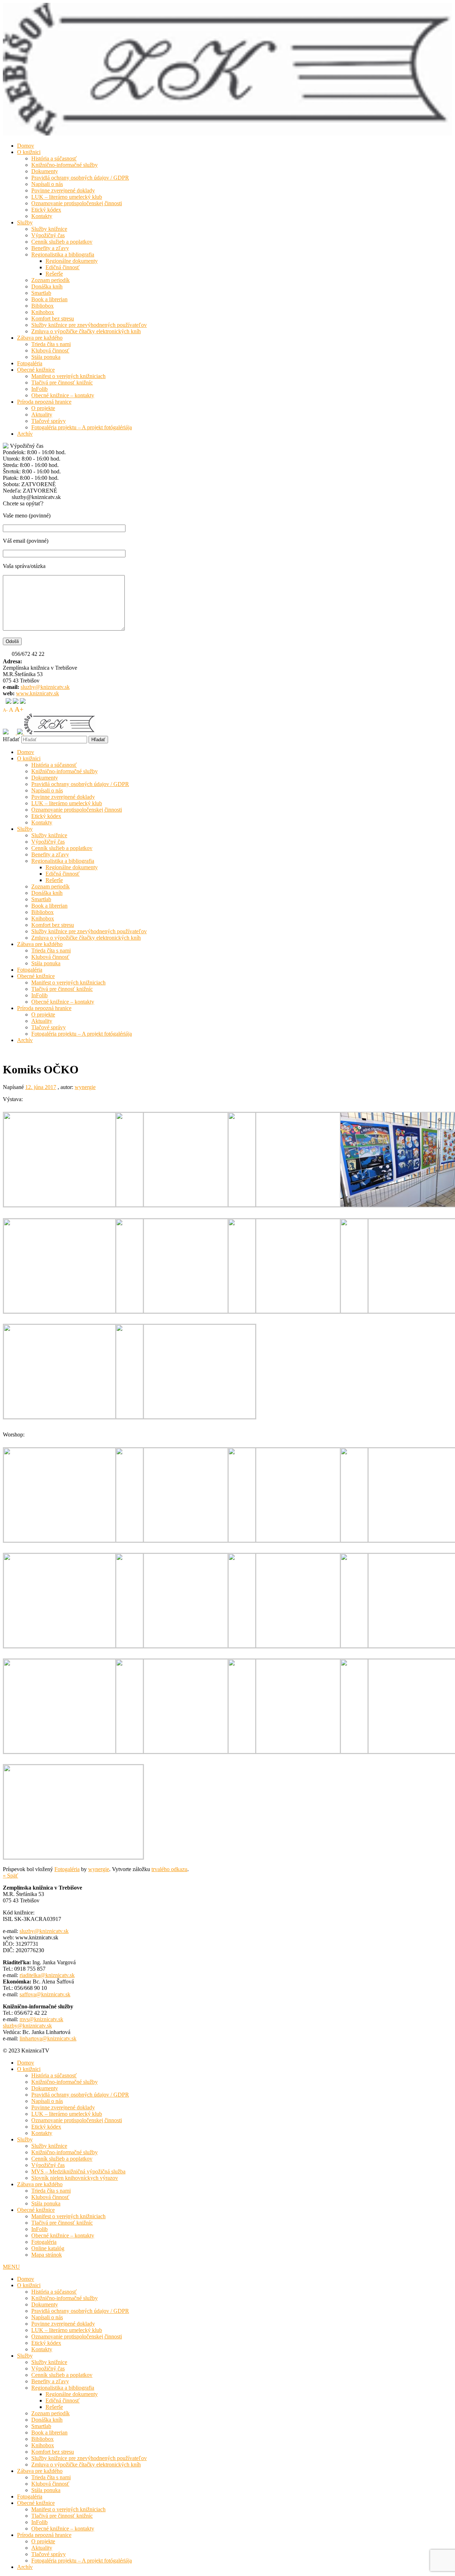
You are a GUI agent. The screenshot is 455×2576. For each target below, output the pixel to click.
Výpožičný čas (48, 235)
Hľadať (11, 739)
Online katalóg (48, 2248)
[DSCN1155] (186, 1417)
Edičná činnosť (63, 267)
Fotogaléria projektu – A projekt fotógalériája (82, 427)
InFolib (39, 389)
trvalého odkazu (169, 1869)
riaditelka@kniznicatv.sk (47, 1975)
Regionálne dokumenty (72, 261)
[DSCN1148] (298, 1205)
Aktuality (42, 415)
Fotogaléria (30, 363)
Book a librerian (49, 299)
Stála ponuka (46, 357)
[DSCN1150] (73, 1311)
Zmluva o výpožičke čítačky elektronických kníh (86, 331)
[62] (298, 1751)
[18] (73, 1646)
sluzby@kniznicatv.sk (45, 687)
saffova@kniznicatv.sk (45, 1994)
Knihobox (43, 312)
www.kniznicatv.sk (38, 693)
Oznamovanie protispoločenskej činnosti (77, 203)
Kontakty (42, 216)
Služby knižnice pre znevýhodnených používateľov (89, 325)
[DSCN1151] (186, 1311)
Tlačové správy (49, 421)
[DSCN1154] (73, 1417)
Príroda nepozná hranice (44, 402)
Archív (25, 434)
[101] (73, 1857)
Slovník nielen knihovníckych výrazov (75, 2178)
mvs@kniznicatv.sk (41, 2019)
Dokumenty (45, 171)
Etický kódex (46, 210)
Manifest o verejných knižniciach (68, 376)
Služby (25, 222)
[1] (73, 1540)
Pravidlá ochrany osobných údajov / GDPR (80, 178)
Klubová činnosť (50, 350)
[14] (186, 1540)
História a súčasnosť (54, 158)
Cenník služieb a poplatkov (62, 242)
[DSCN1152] (298, 1311)
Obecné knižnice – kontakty (63, 395)
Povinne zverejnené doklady (63, 190)
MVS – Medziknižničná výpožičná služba (78, 2171)
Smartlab (41, 293)
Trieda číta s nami (51, 344)
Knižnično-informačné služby (65, 165)
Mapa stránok (47, 2255)
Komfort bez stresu (53, 318)
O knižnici (29, 152)
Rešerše (54, 274)
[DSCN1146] (73, 1205)
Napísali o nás (47, 184)
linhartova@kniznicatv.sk (48, 2038)
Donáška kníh (47, 286)
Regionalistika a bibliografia (63, 254)
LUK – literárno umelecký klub (67, 197)
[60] (73, 1751)
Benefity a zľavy (50, 248)
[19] (186, 1646)
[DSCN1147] (186, 1205)
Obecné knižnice (36, 370)
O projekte (43, 408)
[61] (186, 1751)
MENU (11, 2267)
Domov (26, 146)
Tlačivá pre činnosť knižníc (62, 383)
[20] (298, 1646)
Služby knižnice (49, 229)
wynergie (85, 1087)
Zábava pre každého (40, 338)
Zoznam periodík (50, 280)
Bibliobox (42, 306)
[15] (298, 1540)
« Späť (10, 1876)
